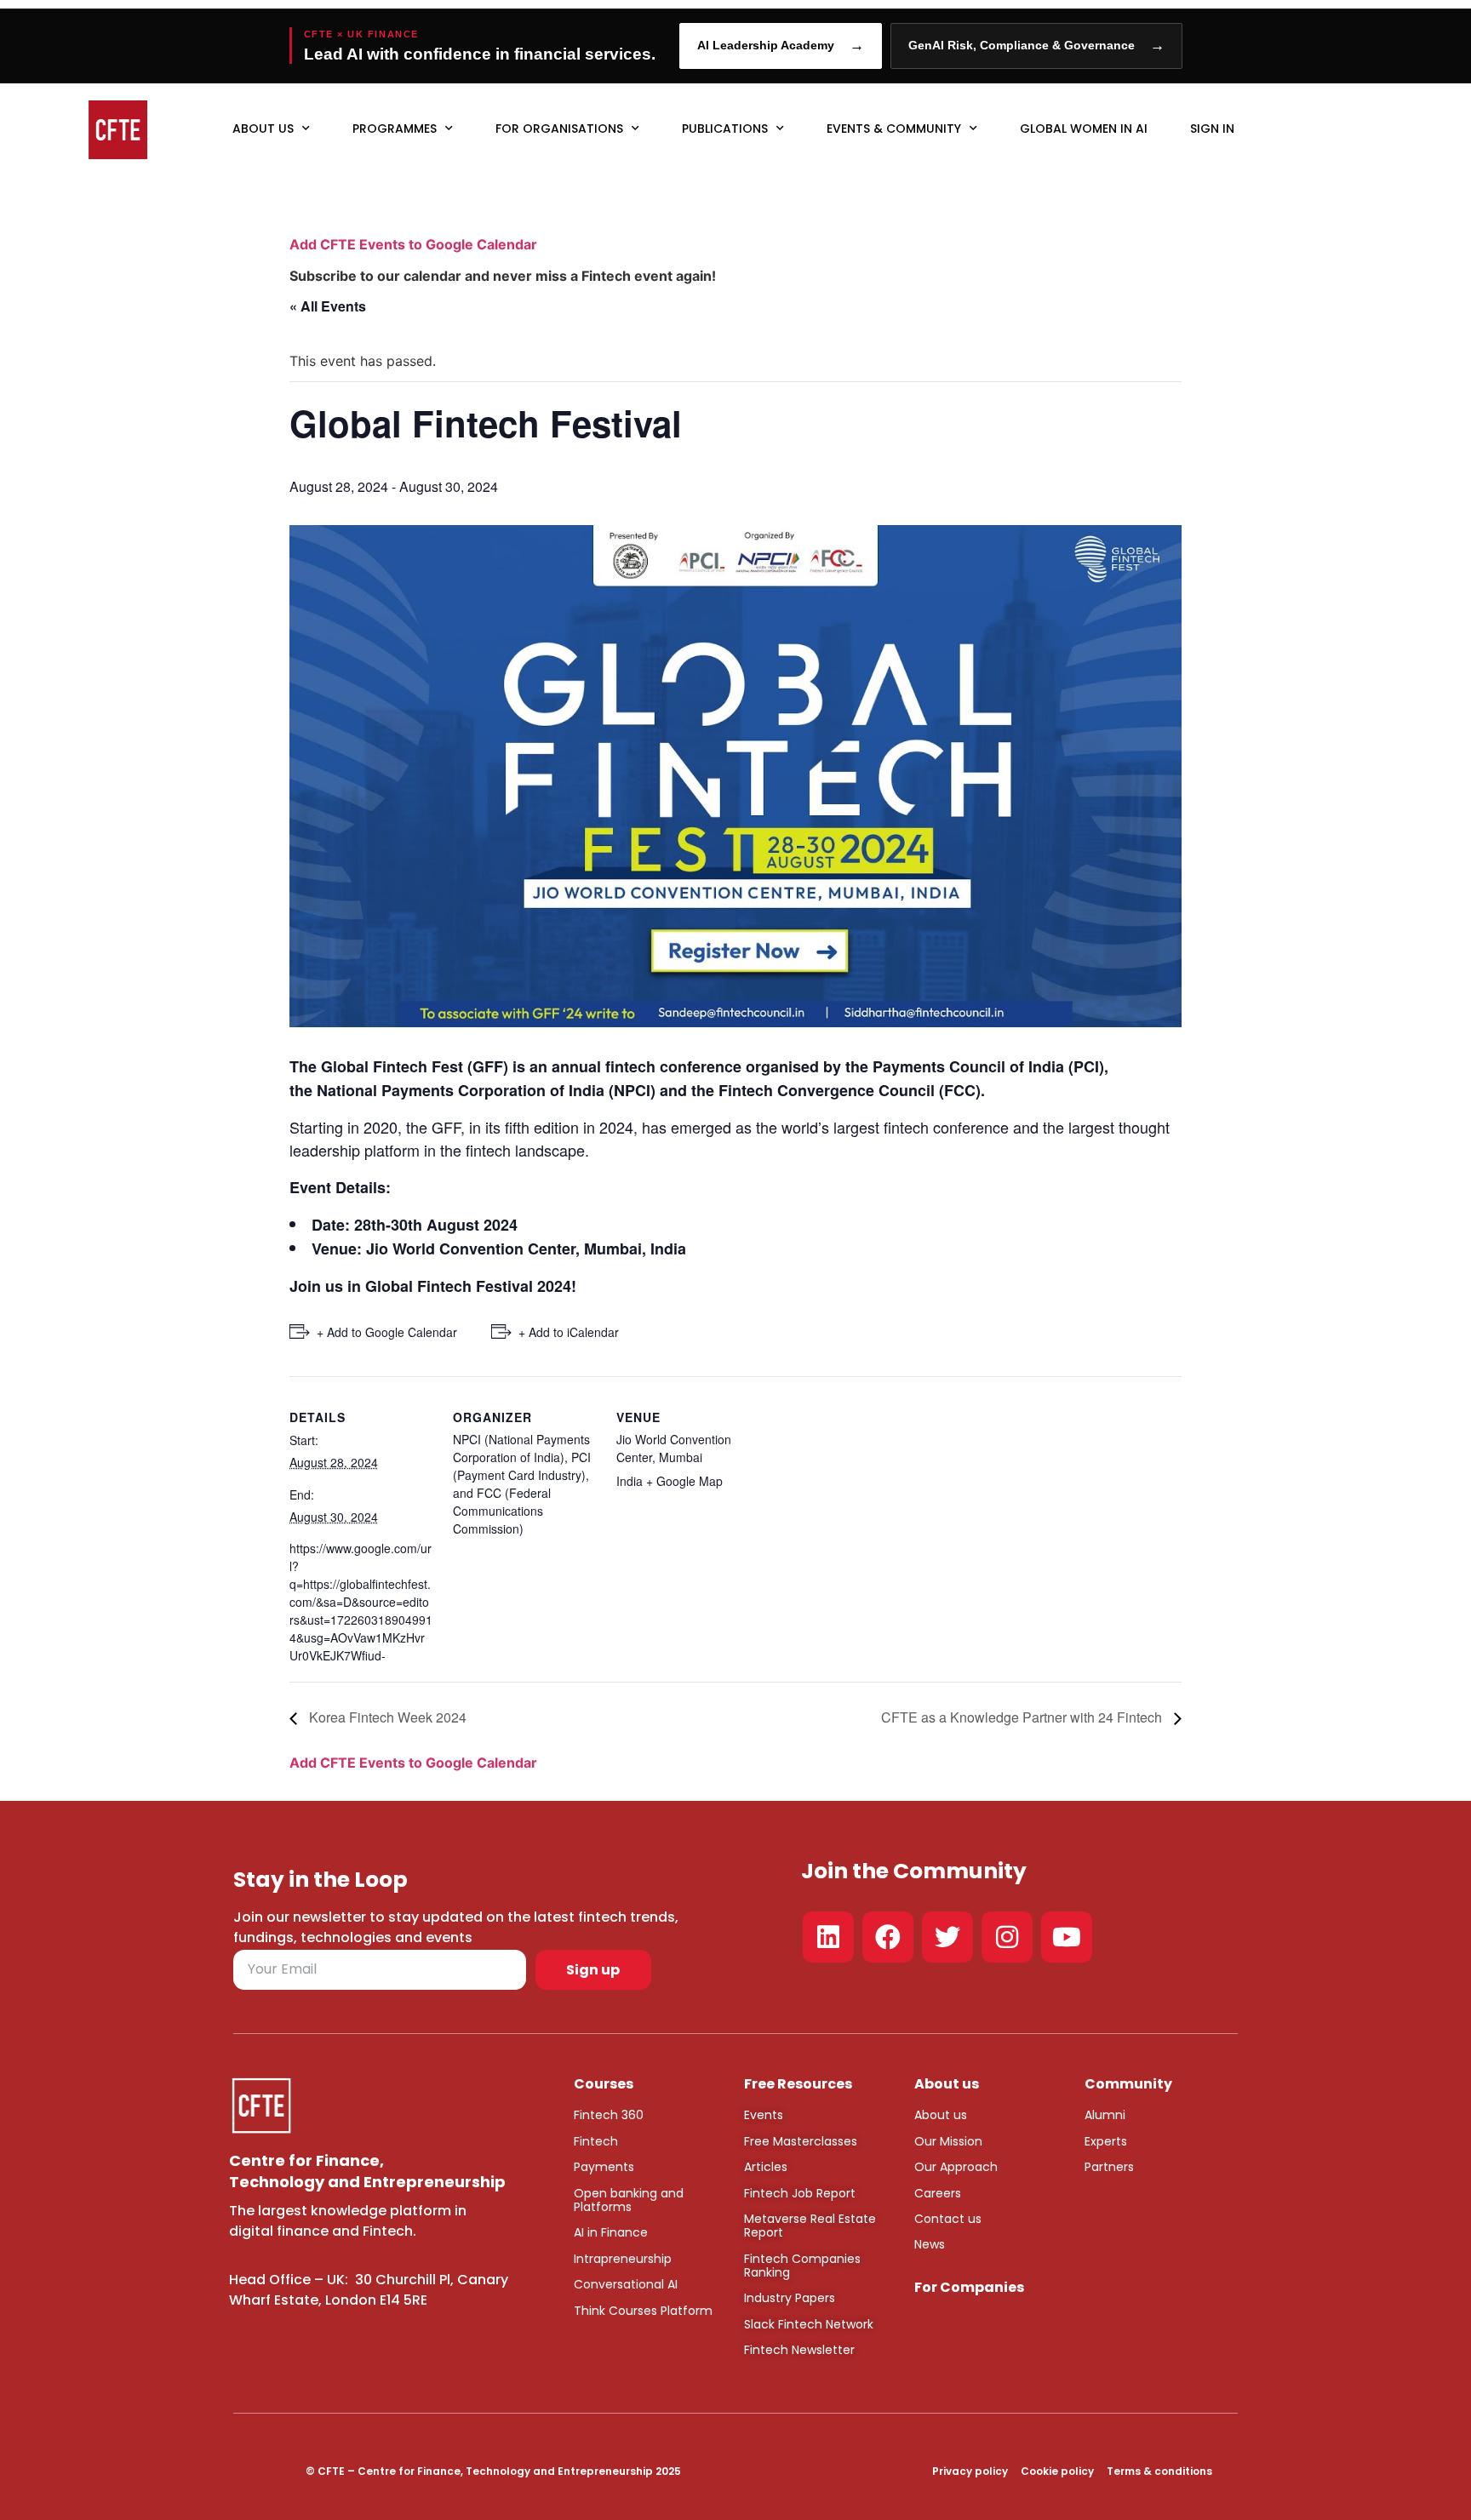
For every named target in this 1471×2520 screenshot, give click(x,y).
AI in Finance (611, 2232)
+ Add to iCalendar (569, 1332)
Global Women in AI (1084, 129)
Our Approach (956, 2167)
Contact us (948, 2219)
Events (764, 2115)
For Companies (969, 2287)
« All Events (328, 306)
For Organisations (559, 129)
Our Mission (948, 2141)
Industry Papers (790, 2298)
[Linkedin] (828, 1937)
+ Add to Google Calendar (387, 1332)
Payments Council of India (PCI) (988, 1066)
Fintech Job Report (800, 2193)
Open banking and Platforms (629, 2200)
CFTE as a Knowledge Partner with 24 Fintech (1023, 1717)
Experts (1106, 2141)
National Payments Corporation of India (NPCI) (486, 1090)
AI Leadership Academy (781, 46)
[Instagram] (1007, 1937)
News (930, 2244)
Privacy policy (970, 2471)
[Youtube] (1067, 1937)
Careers (938, 2193)
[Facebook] (888, 1937)
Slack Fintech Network (809, 2324)
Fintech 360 (609, 2115)
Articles (766, 2167)
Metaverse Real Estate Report (810, 2226)
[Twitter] (947, 1937)
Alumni (1105, 2115)
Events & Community (894, 129)
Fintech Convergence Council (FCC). (852, 1090)
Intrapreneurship (623, 2259)
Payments (604, 2167)
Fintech (596, 2141)
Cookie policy (1057, 2471)
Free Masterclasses (801, 2141)
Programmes (395, 129)
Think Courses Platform (643, 2311)
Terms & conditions (1159, 2471)
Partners (1109, 2167)
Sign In (1212, 129)
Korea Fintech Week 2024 (386, 1717)
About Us (263, 129)
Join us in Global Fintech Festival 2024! (433, 1286)
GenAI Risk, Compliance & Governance (1036, 46)
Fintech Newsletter (799, 2350)
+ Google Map (684, 1481)
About (932, 2115)
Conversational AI (626, 2284)
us (959, 2115)
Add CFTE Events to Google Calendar (413, 244)
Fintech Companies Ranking (802, 2266)
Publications (725, 129)
